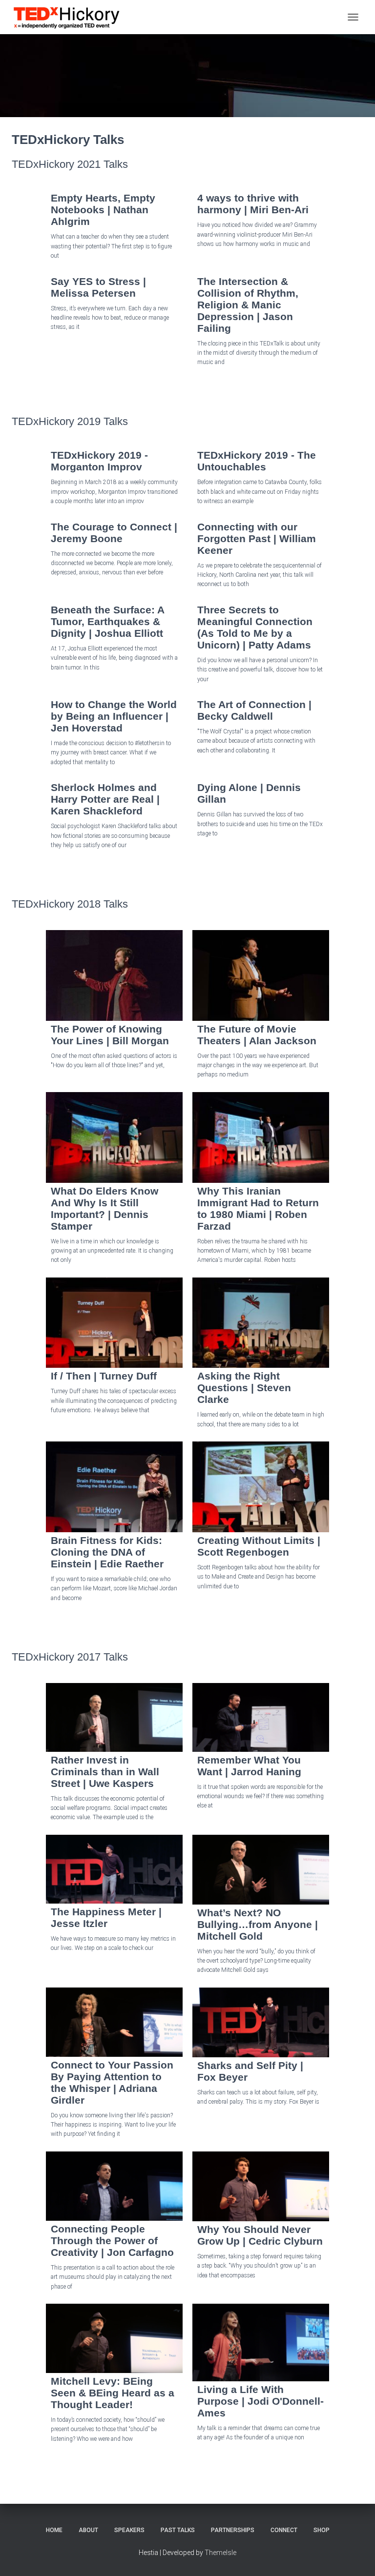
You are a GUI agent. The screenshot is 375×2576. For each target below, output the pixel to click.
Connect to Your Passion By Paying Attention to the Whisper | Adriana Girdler (112, 2082)
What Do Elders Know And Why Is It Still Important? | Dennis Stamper (104, 1208)
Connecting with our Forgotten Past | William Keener (257, 538)
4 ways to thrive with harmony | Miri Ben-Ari (253, 204)
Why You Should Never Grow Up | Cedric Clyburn (260, 2235)
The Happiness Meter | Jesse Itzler (106, 1917)
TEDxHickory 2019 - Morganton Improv (99, 461)
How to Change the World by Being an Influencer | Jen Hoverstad (114, 716)
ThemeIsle (220, 2553)
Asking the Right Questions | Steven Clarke (244, 1388)
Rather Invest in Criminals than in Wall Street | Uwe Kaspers (105, 1772)
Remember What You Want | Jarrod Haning (249, 1766)
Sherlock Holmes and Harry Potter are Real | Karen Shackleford (105, 799)
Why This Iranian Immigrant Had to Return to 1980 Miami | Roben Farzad (258, 1208)
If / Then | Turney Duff (104, 1376)
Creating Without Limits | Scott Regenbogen (259, 1546)
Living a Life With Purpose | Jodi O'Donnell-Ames (260, 2401)
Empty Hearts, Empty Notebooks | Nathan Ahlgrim (103, 210)
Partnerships (233, 2530)
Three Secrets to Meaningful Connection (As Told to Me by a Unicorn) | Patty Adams (255, 627)
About (88, 2530)
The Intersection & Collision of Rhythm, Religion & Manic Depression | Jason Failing (248, 305)
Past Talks (178, 2530)
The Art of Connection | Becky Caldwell (254, 710)
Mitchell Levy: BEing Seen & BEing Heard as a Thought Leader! (113, 2393)
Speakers (129, 2530)
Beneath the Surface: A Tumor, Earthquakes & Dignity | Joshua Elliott (107, 621)
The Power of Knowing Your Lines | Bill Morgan (110, 1035)
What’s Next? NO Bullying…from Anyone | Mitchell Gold (258, 1924)
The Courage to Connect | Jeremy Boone (114, 533)
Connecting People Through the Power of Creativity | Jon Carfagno (112, 2241)
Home (54, 2530)
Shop (322, 2530)
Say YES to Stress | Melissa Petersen (98, 287)
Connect (284, 2530)
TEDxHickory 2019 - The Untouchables (257, 461)
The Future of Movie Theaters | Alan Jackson (257, 1035)
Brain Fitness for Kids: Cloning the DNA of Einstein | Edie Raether (107, 1552)
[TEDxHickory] (71, 17)
